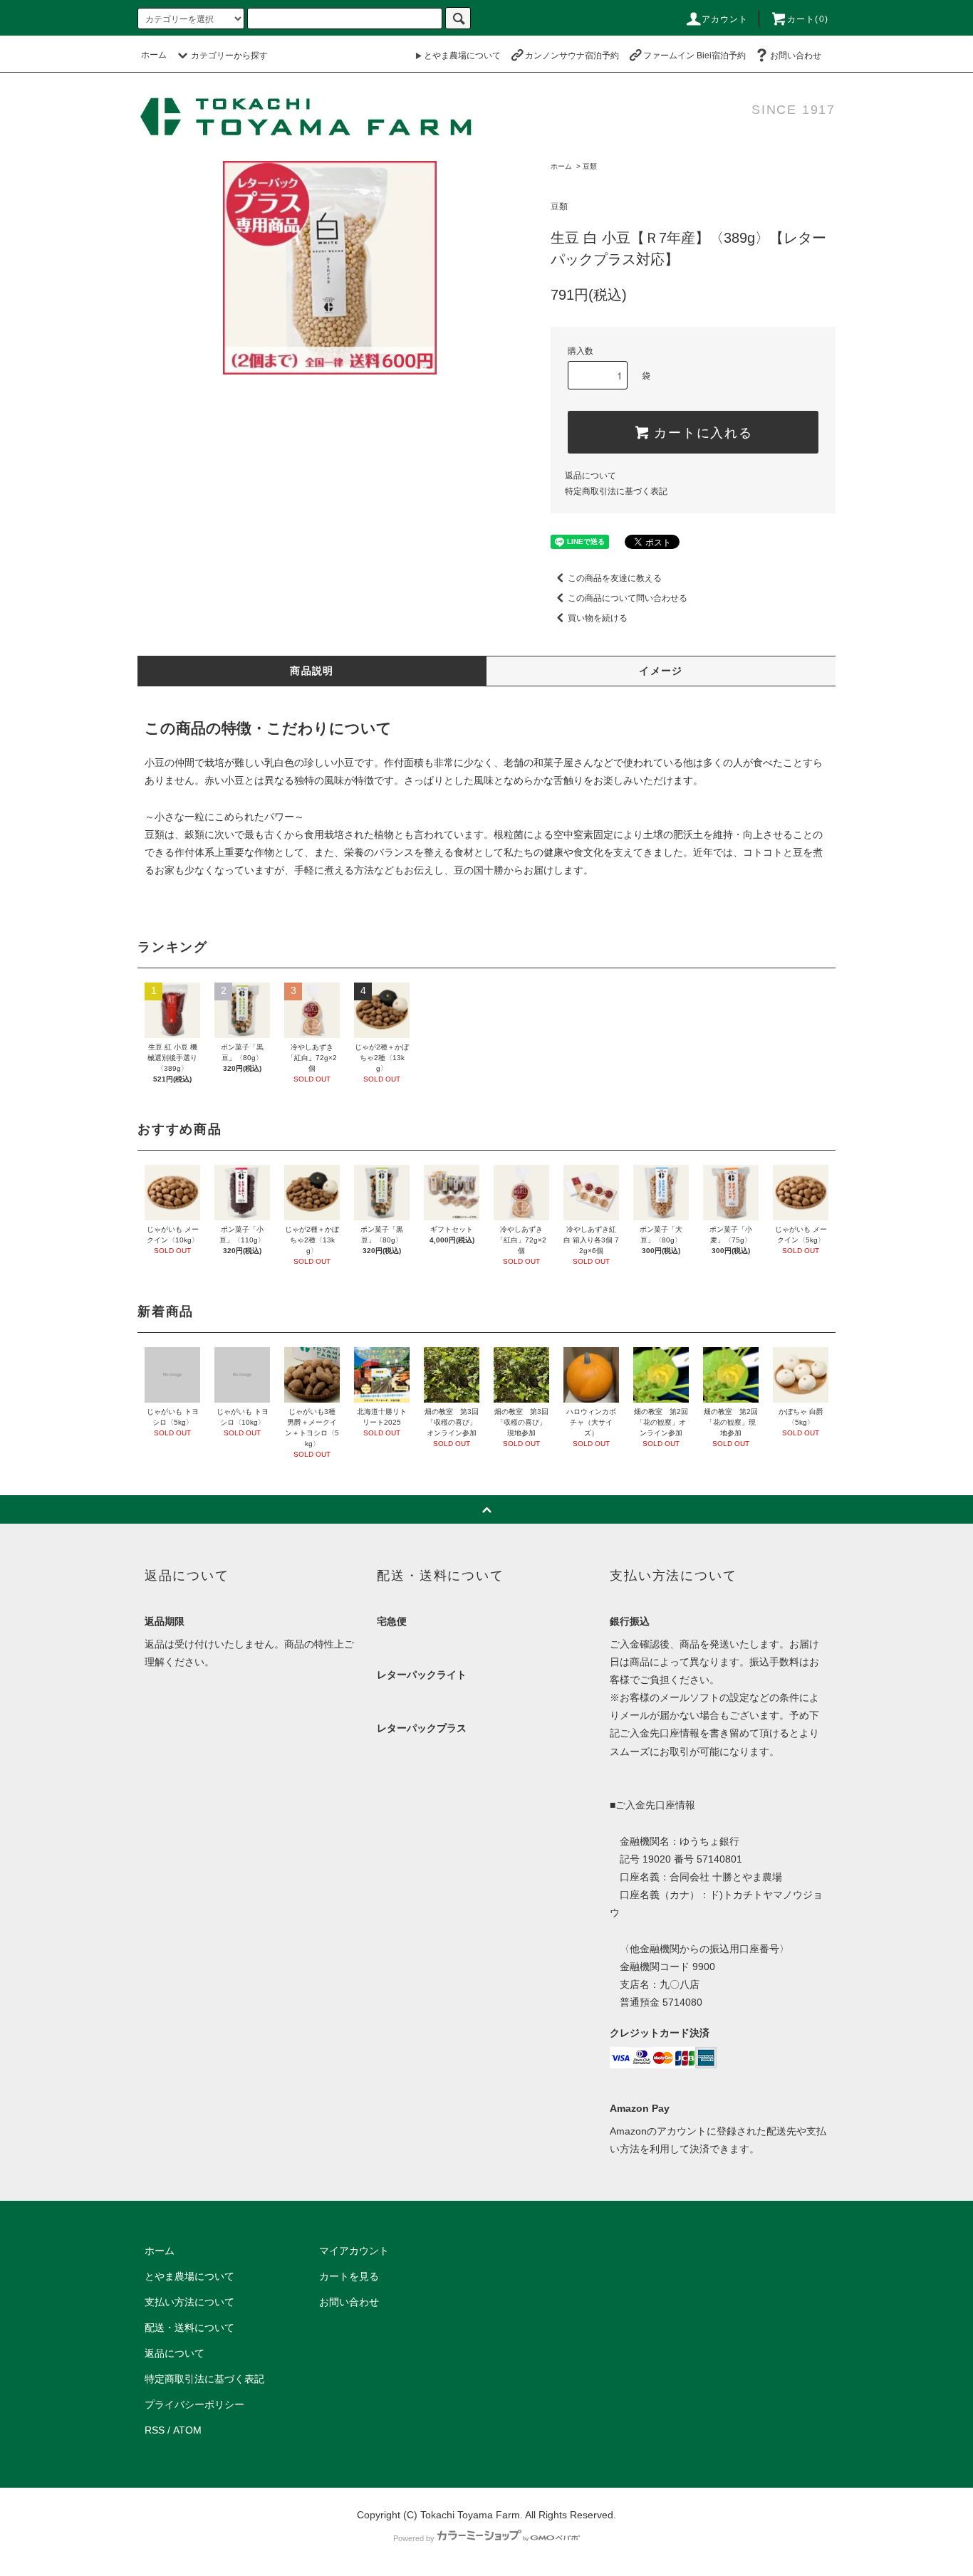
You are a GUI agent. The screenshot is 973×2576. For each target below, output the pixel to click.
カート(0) (808, 19)
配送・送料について (189, 2328)
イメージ (661, 671)
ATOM (187, 2430)
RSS (155, 2430)
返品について (590, 476)
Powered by (414, 2538)
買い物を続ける (598, 618)
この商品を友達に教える (615, 578)
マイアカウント (354, 2251)
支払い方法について (189, 2302)
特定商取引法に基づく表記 (616, 491)
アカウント (725, 19)
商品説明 (312, 671)
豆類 (590, 166)
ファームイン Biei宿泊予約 (694, 56)
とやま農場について (462, 56)
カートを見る (349, 2276)
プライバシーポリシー (194, 2404)
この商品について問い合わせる (628, 598)
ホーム (154, 55)
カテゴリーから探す (229, 56)
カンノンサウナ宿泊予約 (572, 56)
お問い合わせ (796, 56)
